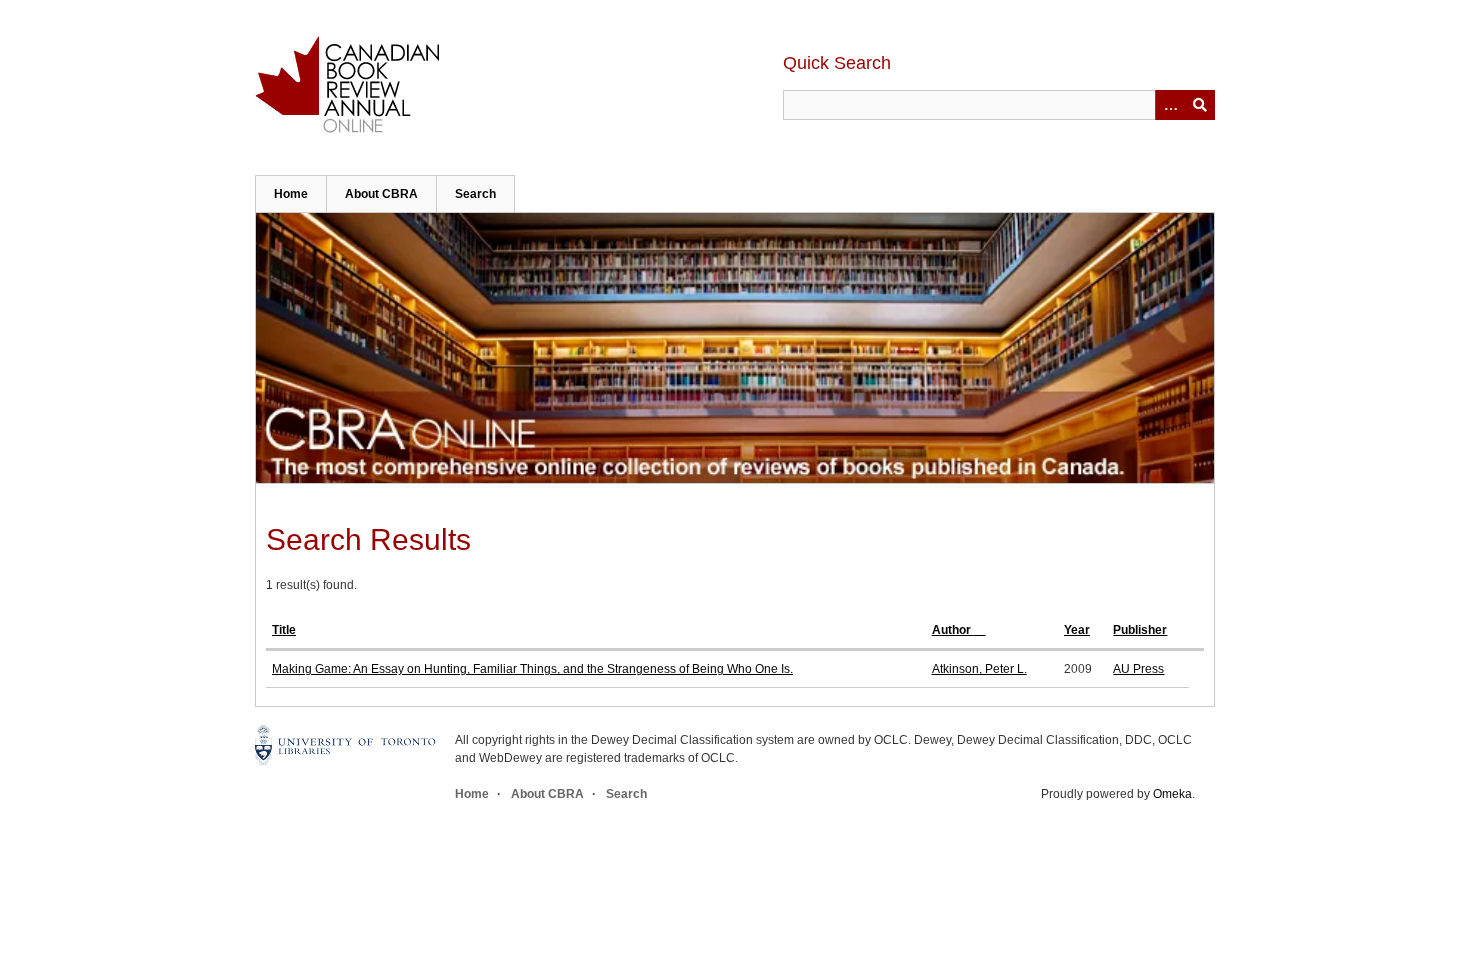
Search (475, 194)
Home (291, 194)
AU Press (1138, 669)
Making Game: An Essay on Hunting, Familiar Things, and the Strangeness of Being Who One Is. (532, 669)
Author (953, 630)
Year (1077, 630)
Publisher (1140, 630)
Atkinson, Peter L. (979, 669)
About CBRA (381, 194)
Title (284, 630)
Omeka (1172, 794)
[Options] (1170, 105)
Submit (1200, 105)
